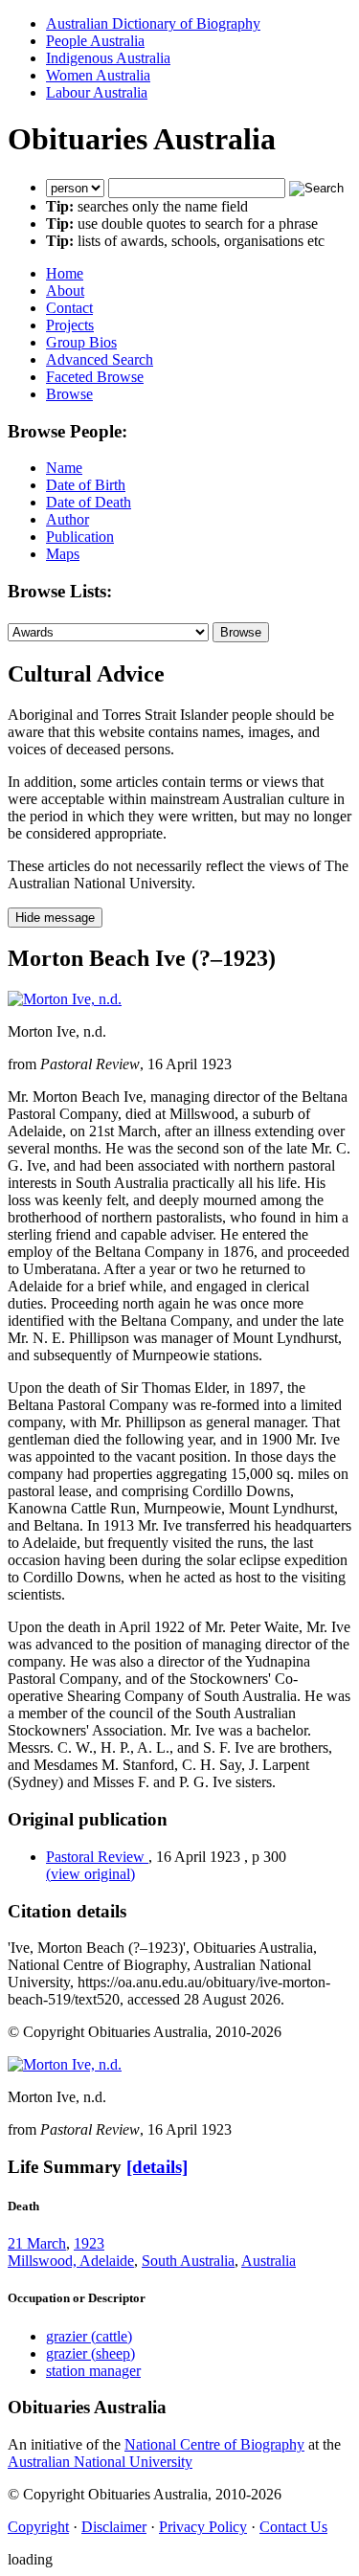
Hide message (55, 918)
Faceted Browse (95, 377)
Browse (69, 394)
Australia (269, 2261)
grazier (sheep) (90, 2353)
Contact (69, 308)
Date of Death (89, 502)
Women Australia (98, 75)
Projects (70, 325)
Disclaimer (114, 2527)
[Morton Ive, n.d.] (65, 999)
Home (65, 273)
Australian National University (100, 2462)
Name (64, 468)
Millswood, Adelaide (71, 2261)
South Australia (188, 2261)
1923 (89, 2243)
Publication (80, 537)
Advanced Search (100, 359)
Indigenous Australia (108, 58)
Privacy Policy (203, 2527)
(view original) (90, 1874)
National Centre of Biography (214, 2444)
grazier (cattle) (89, 2336)
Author (67, 519)
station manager (93, 2371)
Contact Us (293, 2527)
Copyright (38, 2527)
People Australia (95, 41)
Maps (63, 554)
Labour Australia (97, 92)
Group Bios (81, 342)
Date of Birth (86, 485)
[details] (157, 2167)
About (65, 291)
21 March (37, 2243)
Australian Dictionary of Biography (153, 23)
